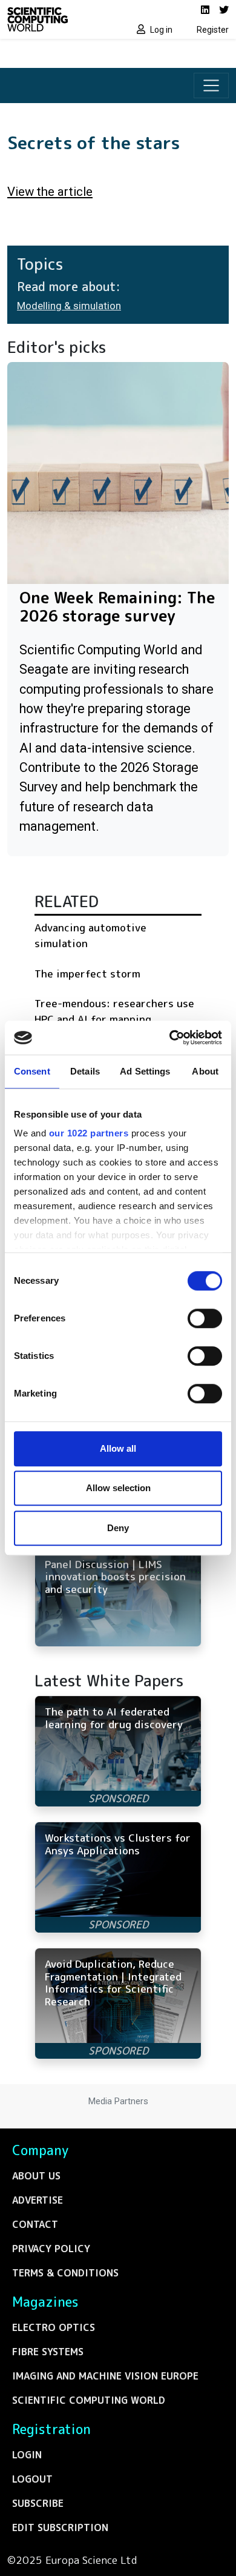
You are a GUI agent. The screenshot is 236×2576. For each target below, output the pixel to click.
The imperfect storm (87, 974)
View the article (50, 192)
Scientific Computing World (89, 2400)
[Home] (59, 19)
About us (36, 2176)
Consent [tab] (32, 1071)
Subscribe (38, 2503)
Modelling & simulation (69, 306)
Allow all (118, 1448)
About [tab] (205, 1071)
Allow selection (118, 1488)
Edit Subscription (60, 2527)
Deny (118, 1528)
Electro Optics (54, 2327)
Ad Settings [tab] (145, 1071)
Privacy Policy (51, 2249)
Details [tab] (85, 1071)
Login (27, 2455)
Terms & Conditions (65, 2273)
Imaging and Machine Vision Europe (105, 2376)
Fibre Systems (48, 2352)
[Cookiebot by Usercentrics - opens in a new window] (170, 1038)
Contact (35, 2224)
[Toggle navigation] (211, 86)
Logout (32, 2479)
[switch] (205, 1318)
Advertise (38, 2200)
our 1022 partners (89, 1133)
